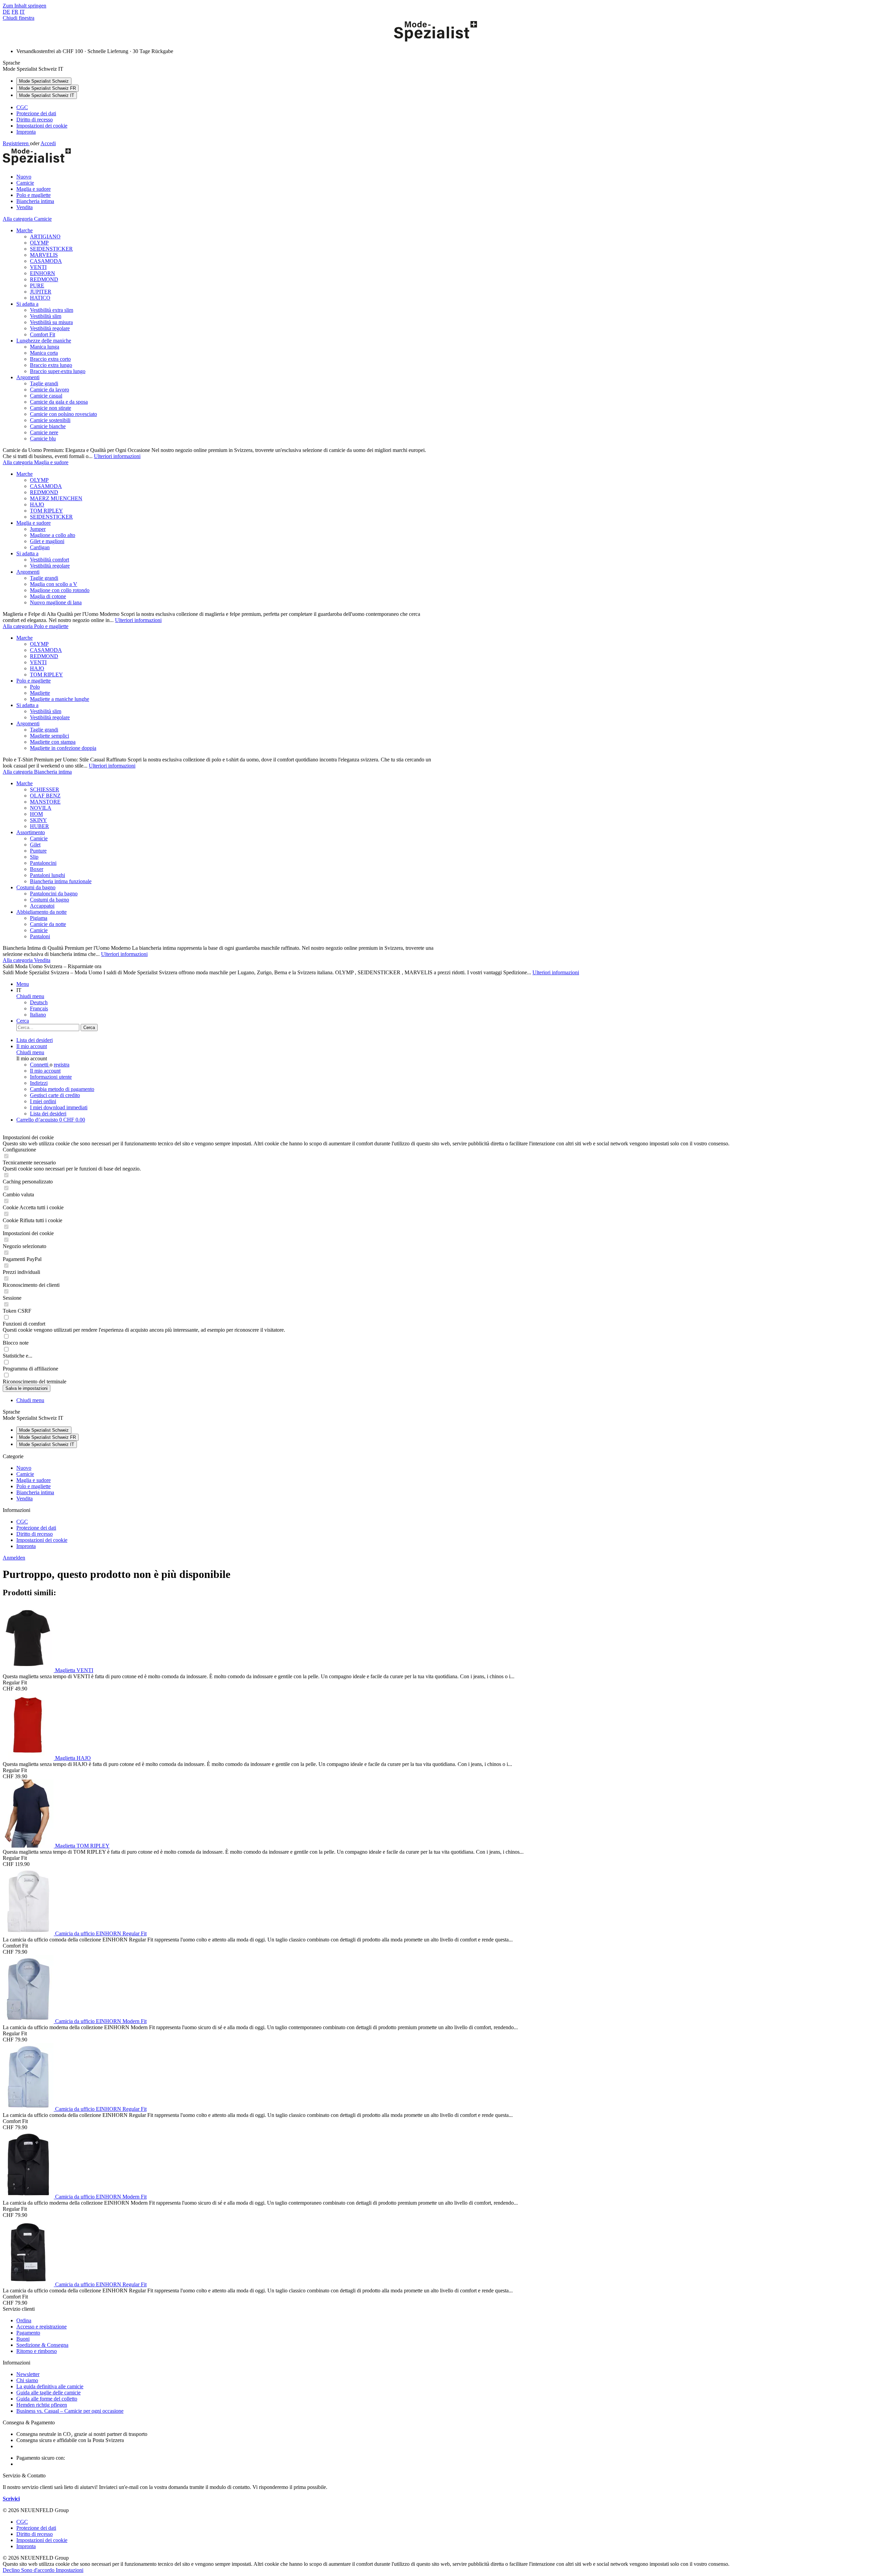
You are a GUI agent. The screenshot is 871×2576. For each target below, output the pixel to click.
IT (22, 12)
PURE (37, 285)
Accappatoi (42, 906)
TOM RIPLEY (46, 511)
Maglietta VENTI (74, 1670)
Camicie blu (43, 439)
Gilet (35, 845)
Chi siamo (27, 2380)
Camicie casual (46, 396)
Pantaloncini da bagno (54, 894)
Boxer (37, 869)
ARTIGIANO (45, 237)
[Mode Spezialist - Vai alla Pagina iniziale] (435, 40)
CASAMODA (46, 261)
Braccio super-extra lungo (58, 371)
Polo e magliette (34, 681)
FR (15, 12)
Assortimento (31, 832)
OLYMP (39, 243)
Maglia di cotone (48, 596)
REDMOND (44, 279)
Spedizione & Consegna (42, 2345)
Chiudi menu (30, 996)
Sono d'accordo (38, 2570)
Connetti (40, 1065)
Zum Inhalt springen (24, 6)
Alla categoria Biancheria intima (37, 772)
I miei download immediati (59, 1107)
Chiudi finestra (19, 18)
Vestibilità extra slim (52, 310)
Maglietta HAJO (73, 1758)
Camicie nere (44, 432)
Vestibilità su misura (51, 322)
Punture (38, 851)
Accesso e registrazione (42, 2327)
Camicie (39, 838)
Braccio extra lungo (51, 365)
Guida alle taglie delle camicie (48, 2393)
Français (39, 1008)
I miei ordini (43, 1101)
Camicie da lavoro (50, 390)
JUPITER (41, 292)
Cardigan (40, 547)
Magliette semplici (50, 736)
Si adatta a (27, 304)
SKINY (38, 820)
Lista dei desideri (48, 1114)
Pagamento (28, 2333)
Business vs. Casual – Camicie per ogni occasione (70, 2411)
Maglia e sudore (34, 523)
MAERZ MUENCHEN (56, 498)
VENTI (38, 267)
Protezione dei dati (36, 113)
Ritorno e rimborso (37, 2351)
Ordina (24, 2320)
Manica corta (44, 353)
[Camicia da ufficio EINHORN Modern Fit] (29, 2021)
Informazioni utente (51, 1077)
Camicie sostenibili (50, 420)
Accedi (48, 143)
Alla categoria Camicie (27, 219)
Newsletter (28, 2374)
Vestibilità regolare (50, 328)
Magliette (40, 693)
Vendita (24, 1499)
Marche (24, 230)
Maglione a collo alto (53, 535)
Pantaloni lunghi (47, 875)
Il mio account (45, 1071)
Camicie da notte (48, 924)
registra (62, 1065)
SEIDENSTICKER (51, 249)
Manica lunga (45, 347)
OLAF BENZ (45, 796)
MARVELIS (44, 255)
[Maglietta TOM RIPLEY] (29, 1846)
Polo (35, 687)
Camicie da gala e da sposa (59, 402)
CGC (22, 107)
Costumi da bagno (36, 887)
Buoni (23, 2339)
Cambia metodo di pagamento (62, 1089)
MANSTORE (45, 802)
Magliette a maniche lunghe (60, 699)
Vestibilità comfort (50, 560)
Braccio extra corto (50, 359)
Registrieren (16, 143)
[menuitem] (442, 107)
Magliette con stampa (53, 742)
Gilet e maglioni (47, 541)
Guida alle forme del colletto (47, 2399)
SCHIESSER (45, 789)
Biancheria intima (35, 1492)
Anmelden (14, 1558)
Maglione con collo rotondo (60, 590)
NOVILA (41, 808)
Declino (12, 2570)
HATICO (40, 298)
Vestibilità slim (46, 316)
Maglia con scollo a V (54, 584)
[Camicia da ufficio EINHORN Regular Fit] (29, 1933)
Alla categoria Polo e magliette (36, 626)
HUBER (39, 826)
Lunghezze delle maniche (44, 341)
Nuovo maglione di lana (56, 602)
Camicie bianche (48, 426)
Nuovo (24, 1468)
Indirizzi (39, 1083)
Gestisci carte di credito (55, 1095)
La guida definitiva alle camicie (50, 2386)
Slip (34, 857)
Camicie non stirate (51, 408)
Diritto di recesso (35, 120)
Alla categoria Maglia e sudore (36, 462)
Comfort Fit (43, 334)
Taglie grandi (44, 383)
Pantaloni (40, 936)
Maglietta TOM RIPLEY (82, 1846)
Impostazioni (70, 2570)
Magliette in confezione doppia (63, 748)
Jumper (38, 529)
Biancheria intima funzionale (61, 881)
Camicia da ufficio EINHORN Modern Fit (101, 2021)
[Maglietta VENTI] (29, 1670)
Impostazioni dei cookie (42, 126)
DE (6, 12)
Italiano (38, 1015)
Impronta (26, 132)
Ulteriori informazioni (117, 456)
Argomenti (28, 377)
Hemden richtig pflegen (42, 2405)
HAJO (37, 504)
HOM (36, 814)
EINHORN (43, 273)
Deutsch (39, 1002)
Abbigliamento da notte (42, 912)
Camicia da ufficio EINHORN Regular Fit (101, 1933)
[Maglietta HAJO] (29, 1758)
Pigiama (39, 918)
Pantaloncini (43, 863)
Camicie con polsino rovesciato (63, 414)
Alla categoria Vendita (27, 960)
